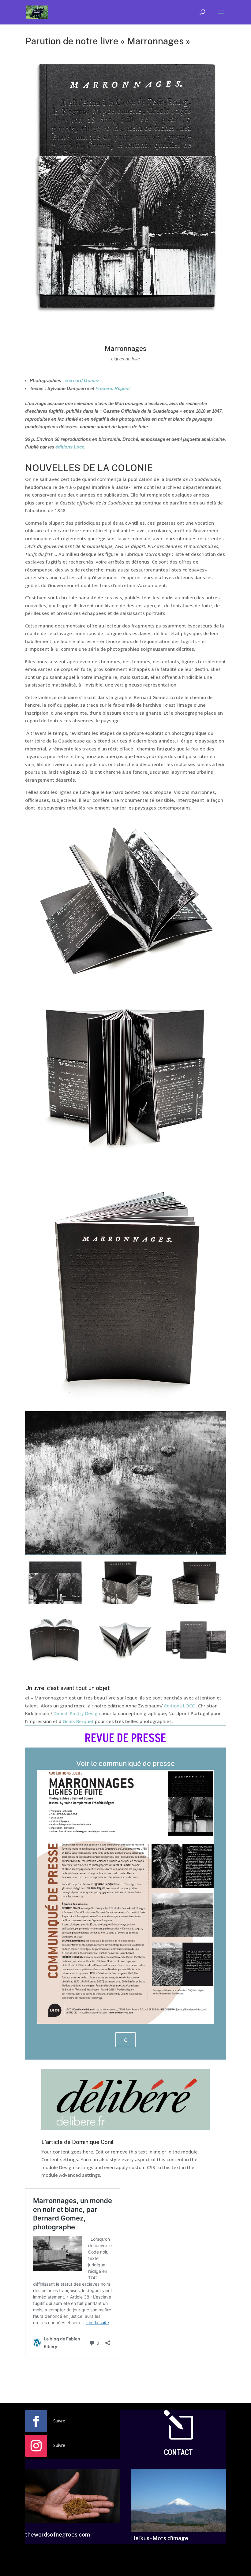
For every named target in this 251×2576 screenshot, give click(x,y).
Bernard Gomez (82, 380)
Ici (125, 2040)
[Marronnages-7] (196, 1604)
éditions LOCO (180, 1706)
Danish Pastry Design (77, 1713)
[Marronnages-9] (55, 1604)
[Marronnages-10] (196, 1661)
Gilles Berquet (78, 1721)
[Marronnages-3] (126, 1661)
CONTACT (178, 2453)
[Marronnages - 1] (126, 1604)
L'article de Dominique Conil (77, 2142)
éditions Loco (70, 447)
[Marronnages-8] (55, 1661)
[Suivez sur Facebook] (36, 2421)
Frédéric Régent (113, 388)
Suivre (59, 2421)
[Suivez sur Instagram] (36, 2446)
